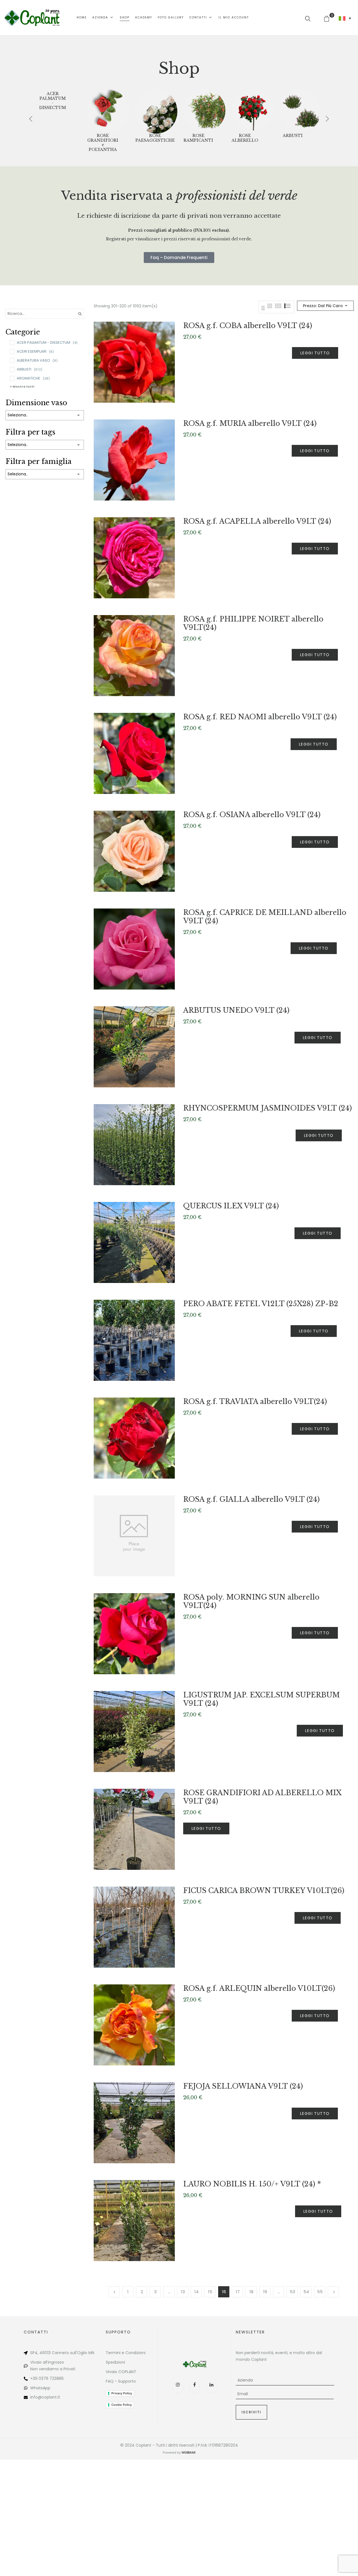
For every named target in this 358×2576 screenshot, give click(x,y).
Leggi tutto (315, 353)
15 (210, 2292)
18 (251, 2292)
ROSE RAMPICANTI (198, 138)
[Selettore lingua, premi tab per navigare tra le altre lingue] (345, 18)
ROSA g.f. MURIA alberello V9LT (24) (250, 424)
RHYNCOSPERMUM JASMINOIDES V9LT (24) (268, 1108)
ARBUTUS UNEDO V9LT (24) (236, 1010)
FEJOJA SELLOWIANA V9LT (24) (243, 2086)
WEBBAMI (189, 2452)
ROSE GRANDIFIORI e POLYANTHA (103, 143)
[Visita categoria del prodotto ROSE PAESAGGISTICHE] (156, 110)
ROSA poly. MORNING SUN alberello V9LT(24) (251, 1601)
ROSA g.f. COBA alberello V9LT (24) (248, 326)
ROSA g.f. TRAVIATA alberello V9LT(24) (255, 1402)
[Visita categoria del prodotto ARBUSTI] (301, 110)
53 (292, 2292)
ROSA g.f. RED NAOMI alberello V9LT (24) (260, 717)
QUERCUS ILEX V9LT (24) (231, 1206)
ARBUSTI (293, 136)
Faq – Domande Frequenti (179, 258)
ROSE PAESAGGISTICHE (155, 138)
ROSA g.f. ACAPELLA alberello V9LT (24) (257, 521)
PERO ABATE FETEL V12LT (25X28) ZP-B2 (261, 1304)
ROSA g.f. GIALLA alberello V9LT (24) (251, 1499)
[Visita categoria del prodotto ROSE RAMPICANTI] (204, 110)
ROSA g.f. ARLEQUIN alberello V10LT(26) (259, 1988)
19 (265, 2292)
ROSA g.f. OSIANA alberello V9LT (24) (252, 815)
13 (183, 2292)
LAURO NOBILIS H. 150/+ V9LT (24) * (252, 2184)
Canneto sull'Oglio (70, 2353)
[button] (329, 18)
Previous (114, 2292)
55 (320, 2292)
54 (306, 2292)
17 (238, 2292)
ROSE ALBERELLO (245, 138)
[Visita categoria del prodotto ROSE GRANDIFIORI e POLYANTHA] (108, 110)
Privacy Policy (122, 2393)
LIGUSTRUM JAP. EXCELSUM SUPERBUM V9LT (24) (262, 1699)
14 (196, 2292)
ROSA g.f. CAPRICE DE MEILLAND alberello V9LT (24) (265, 917)
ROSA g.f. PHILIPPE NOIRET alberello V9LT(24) (253, 623)
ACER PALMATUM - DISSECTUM (53, 101)
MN (91, 2353)
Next (333, 2292)
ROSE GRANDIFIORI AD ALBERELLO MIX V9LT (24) (262, 1797)
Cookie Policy (122, 2405)
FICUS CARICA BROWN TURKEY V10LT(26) (264, 1891)
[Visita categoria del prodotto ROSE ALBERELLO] (253, 110)
